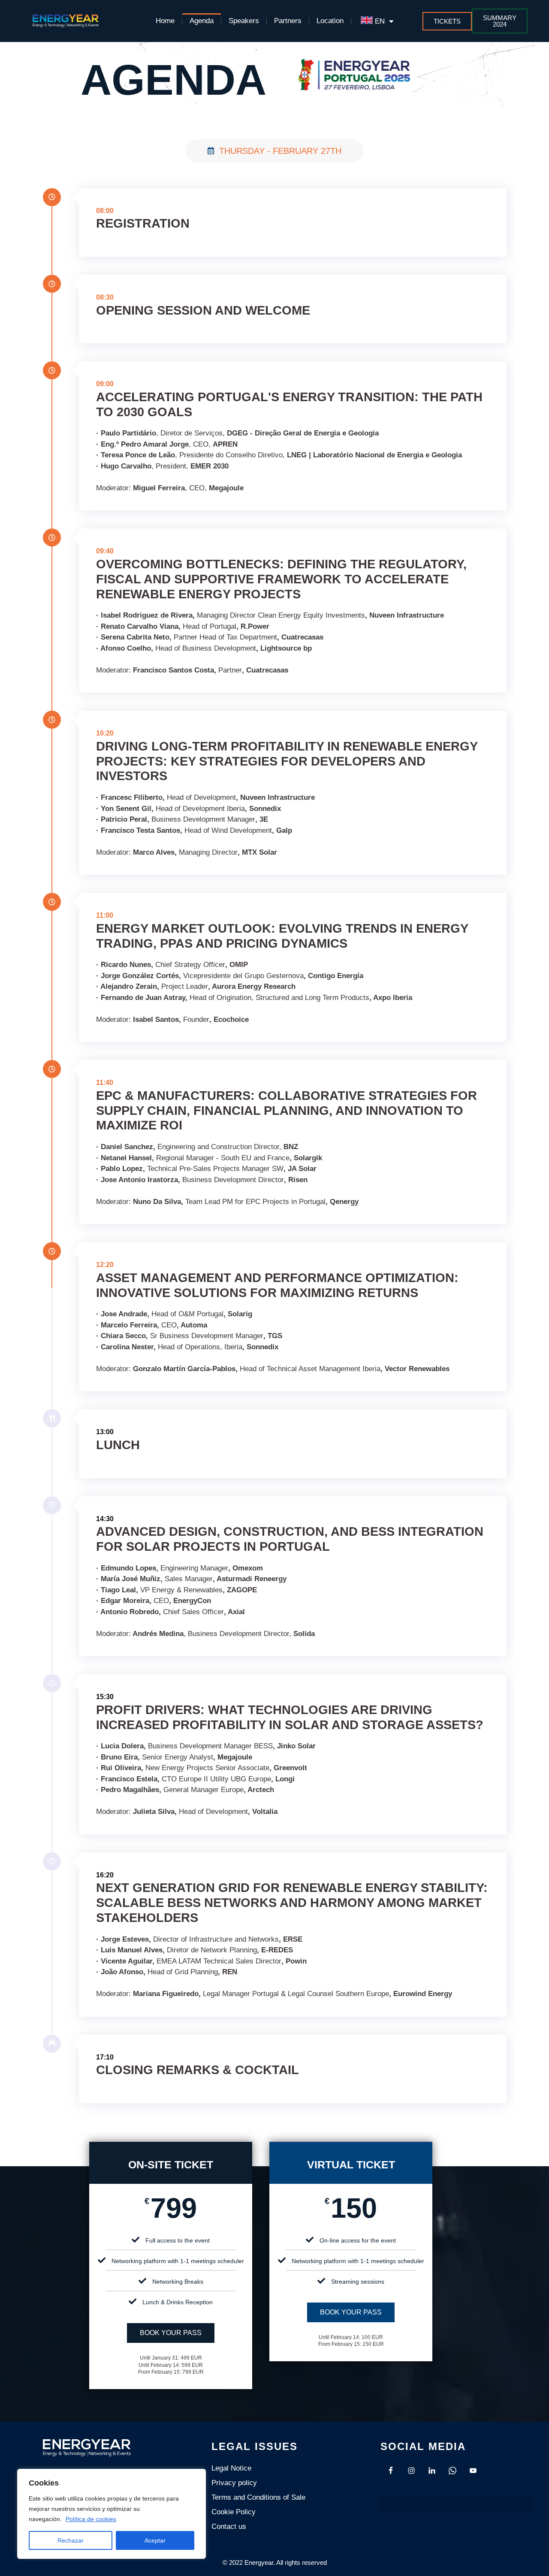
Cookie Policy (234, 2512)
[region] (112, 2514)
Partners (288, 21)
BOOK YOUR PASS (171, 2333)
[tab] (274, 151)
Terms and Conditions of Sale (258, 2497)
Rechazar (71, 2540)
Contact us (229, 2526)
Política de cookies (91, 2519)
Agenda (202, 21)
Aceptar (155, 2540)
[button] (499, 21)
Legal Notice (231, 2468)
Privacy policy (234, 2483)
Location (330, 21)
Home (165, 21)
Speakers (244, 21)
